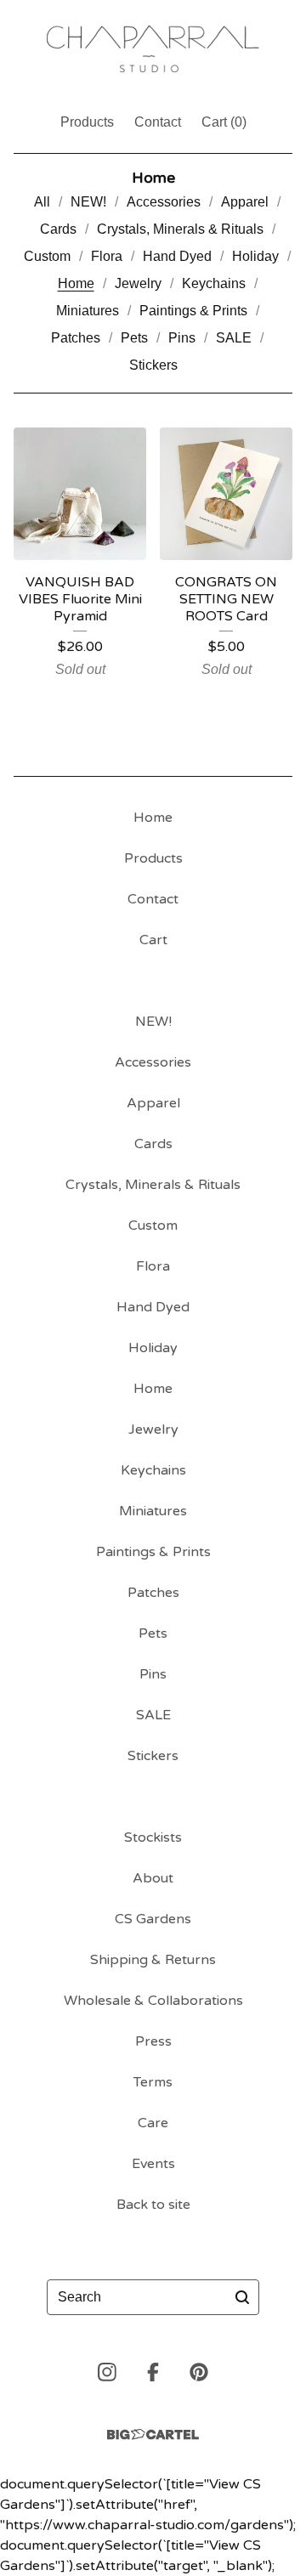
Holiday (255, 256)
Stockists (153, 1837)
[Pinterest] (199, 2372)
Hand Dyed (177, 256)
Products (87, 122)
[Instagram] (107, 2372)
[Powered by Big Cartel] (153, 2434)
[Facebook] (153, 2372)
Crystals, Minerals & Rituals (180, 229)
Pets (134, 338)
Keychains (214, 283)
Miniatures (88, 311)
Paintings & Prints (193, 311)
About (153, 1878)
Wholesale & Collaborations (153, 2001)
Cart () (224, 122)
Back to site (153, 2205)
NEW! (88, 202)
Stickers (153, 365)
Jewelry (138, 283)
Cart (153, 940)
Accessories (164, 202)
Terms (153, 2082)
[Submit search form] (242, 2297)
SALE (234, 338)
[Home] (153, 49)
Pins (182, 338)
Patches (76, 338)
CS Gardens (153, 1919)
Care (153, 2123)
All (42, 202)
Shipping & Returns (153, 1960)
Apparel (245, 202)
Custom (47, 256)
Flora (107, 256)
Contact (158, 122)
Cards (58, 229)
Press (153, 2041)
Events (153, 2164)
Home (76, 283)
